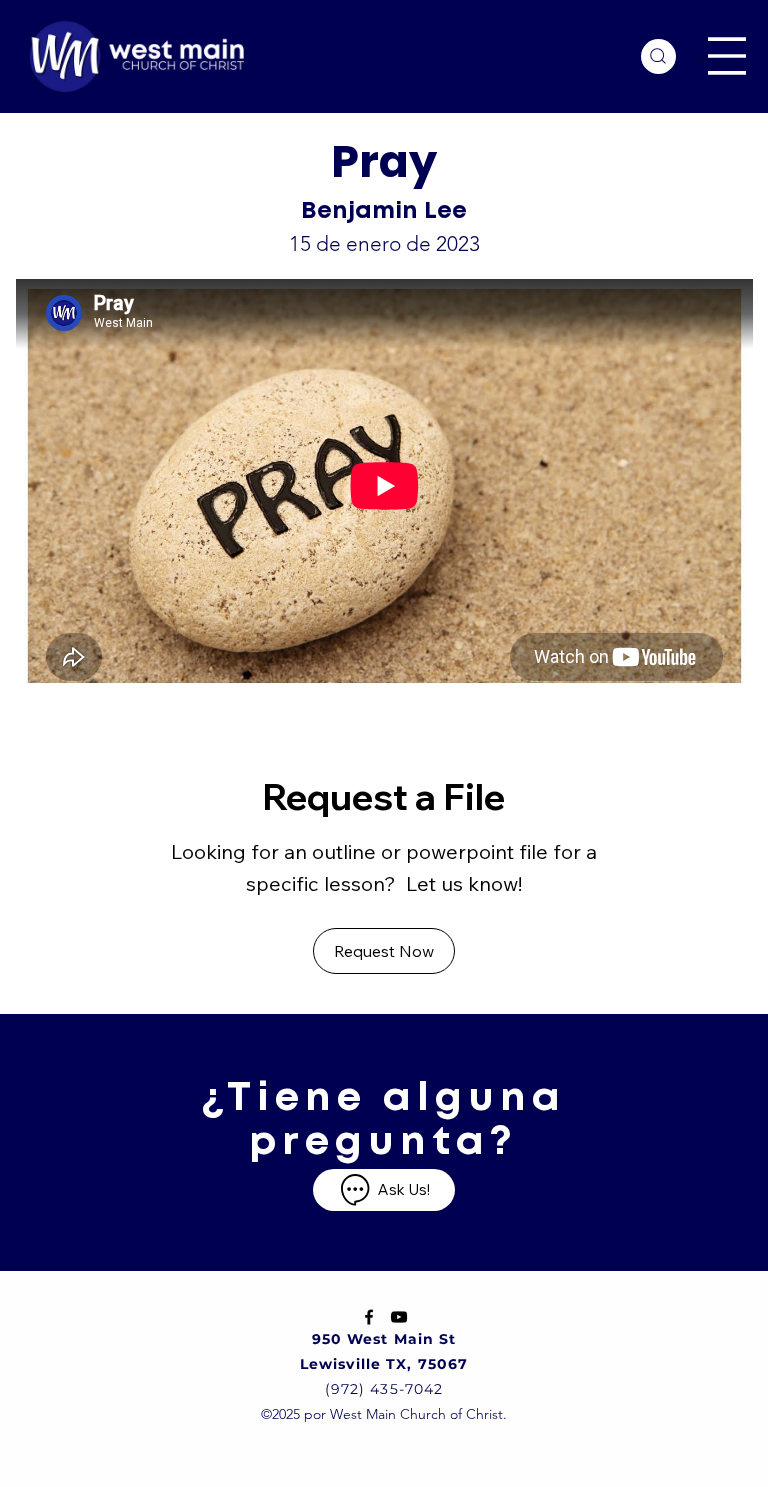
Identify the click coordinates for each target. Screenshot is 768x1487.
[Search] (658, 56)
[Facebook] (369, 1317)
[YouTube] (399, 1317)
